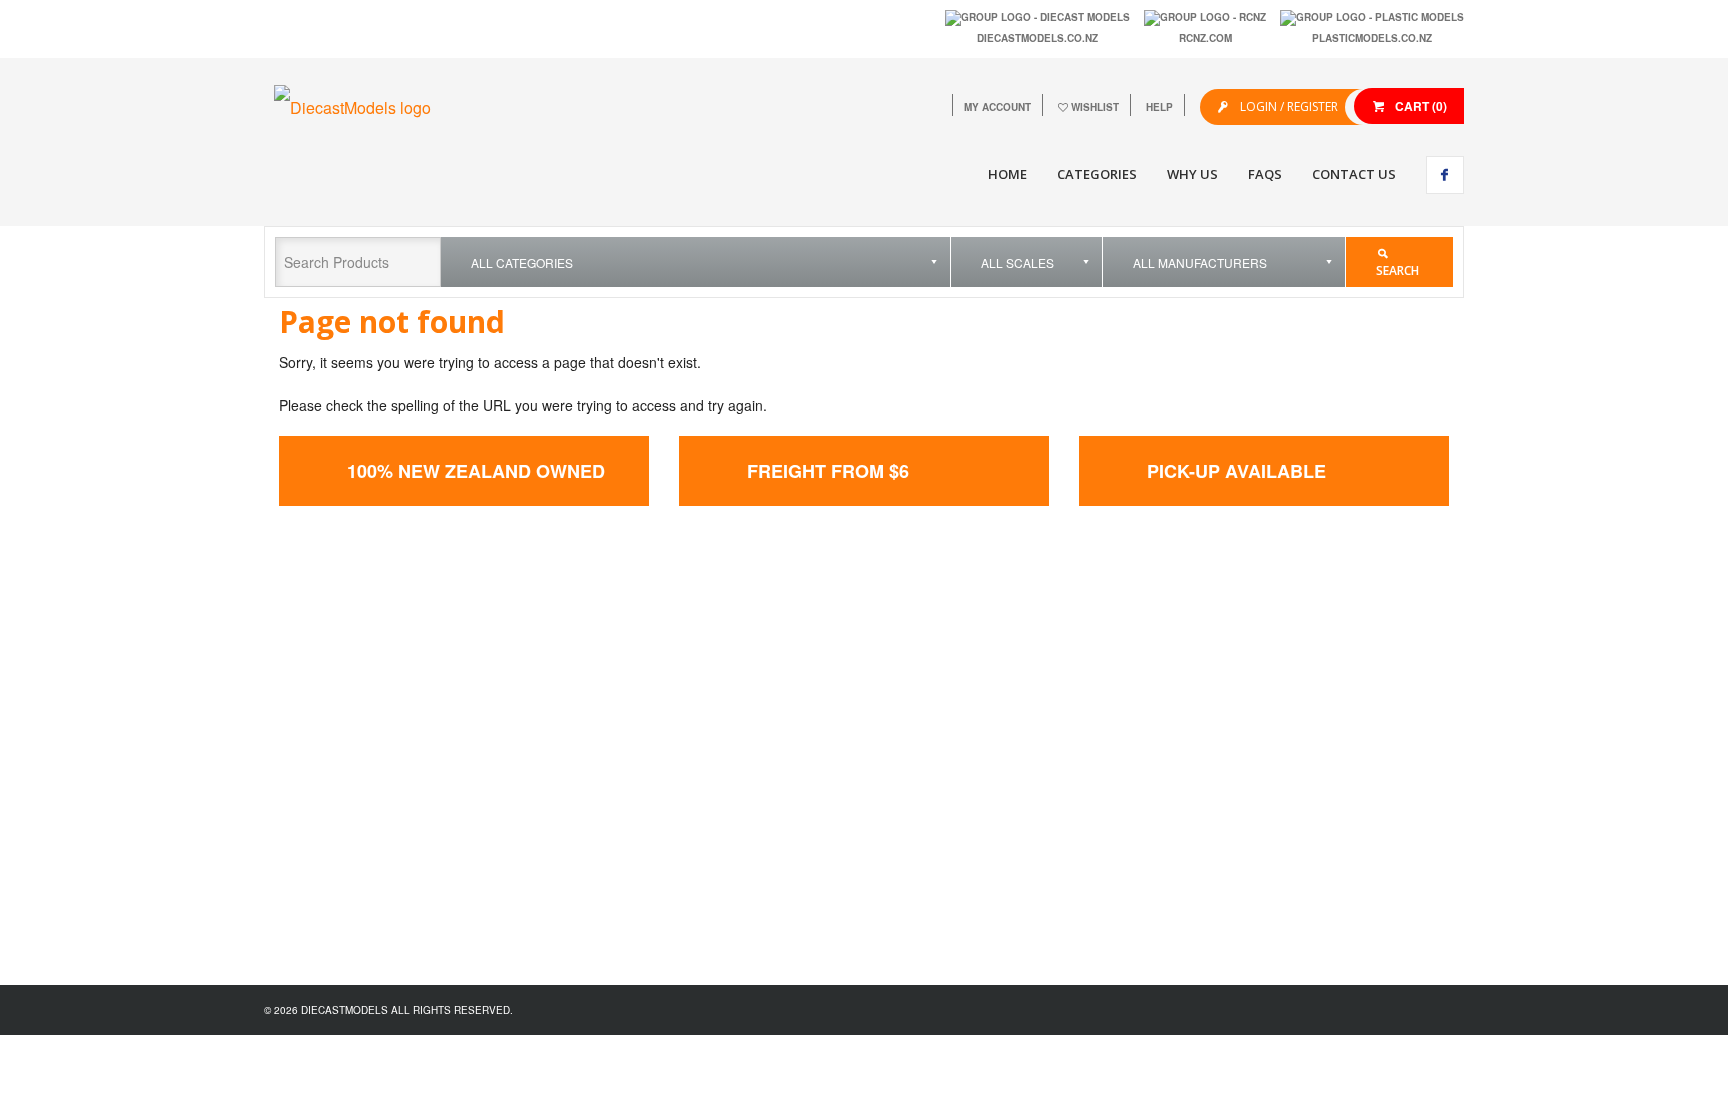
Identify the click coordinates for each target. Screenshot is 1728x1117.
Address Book (934, 747)
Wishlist (1095, 107)
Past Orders (928, 726)
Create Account (938, 684)
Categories (1097, 174)
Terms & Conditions (1149, 726)
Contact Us (1354, 174)
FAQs (1265, 174)
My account (997, 107)
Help (1159, 107)
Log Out (917, 768)
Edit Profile (925, 705)
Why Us (1192, 174)
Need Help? (1129, 705)
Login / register (1287, 106)
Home (1007, 174)
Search (1397, 270)
